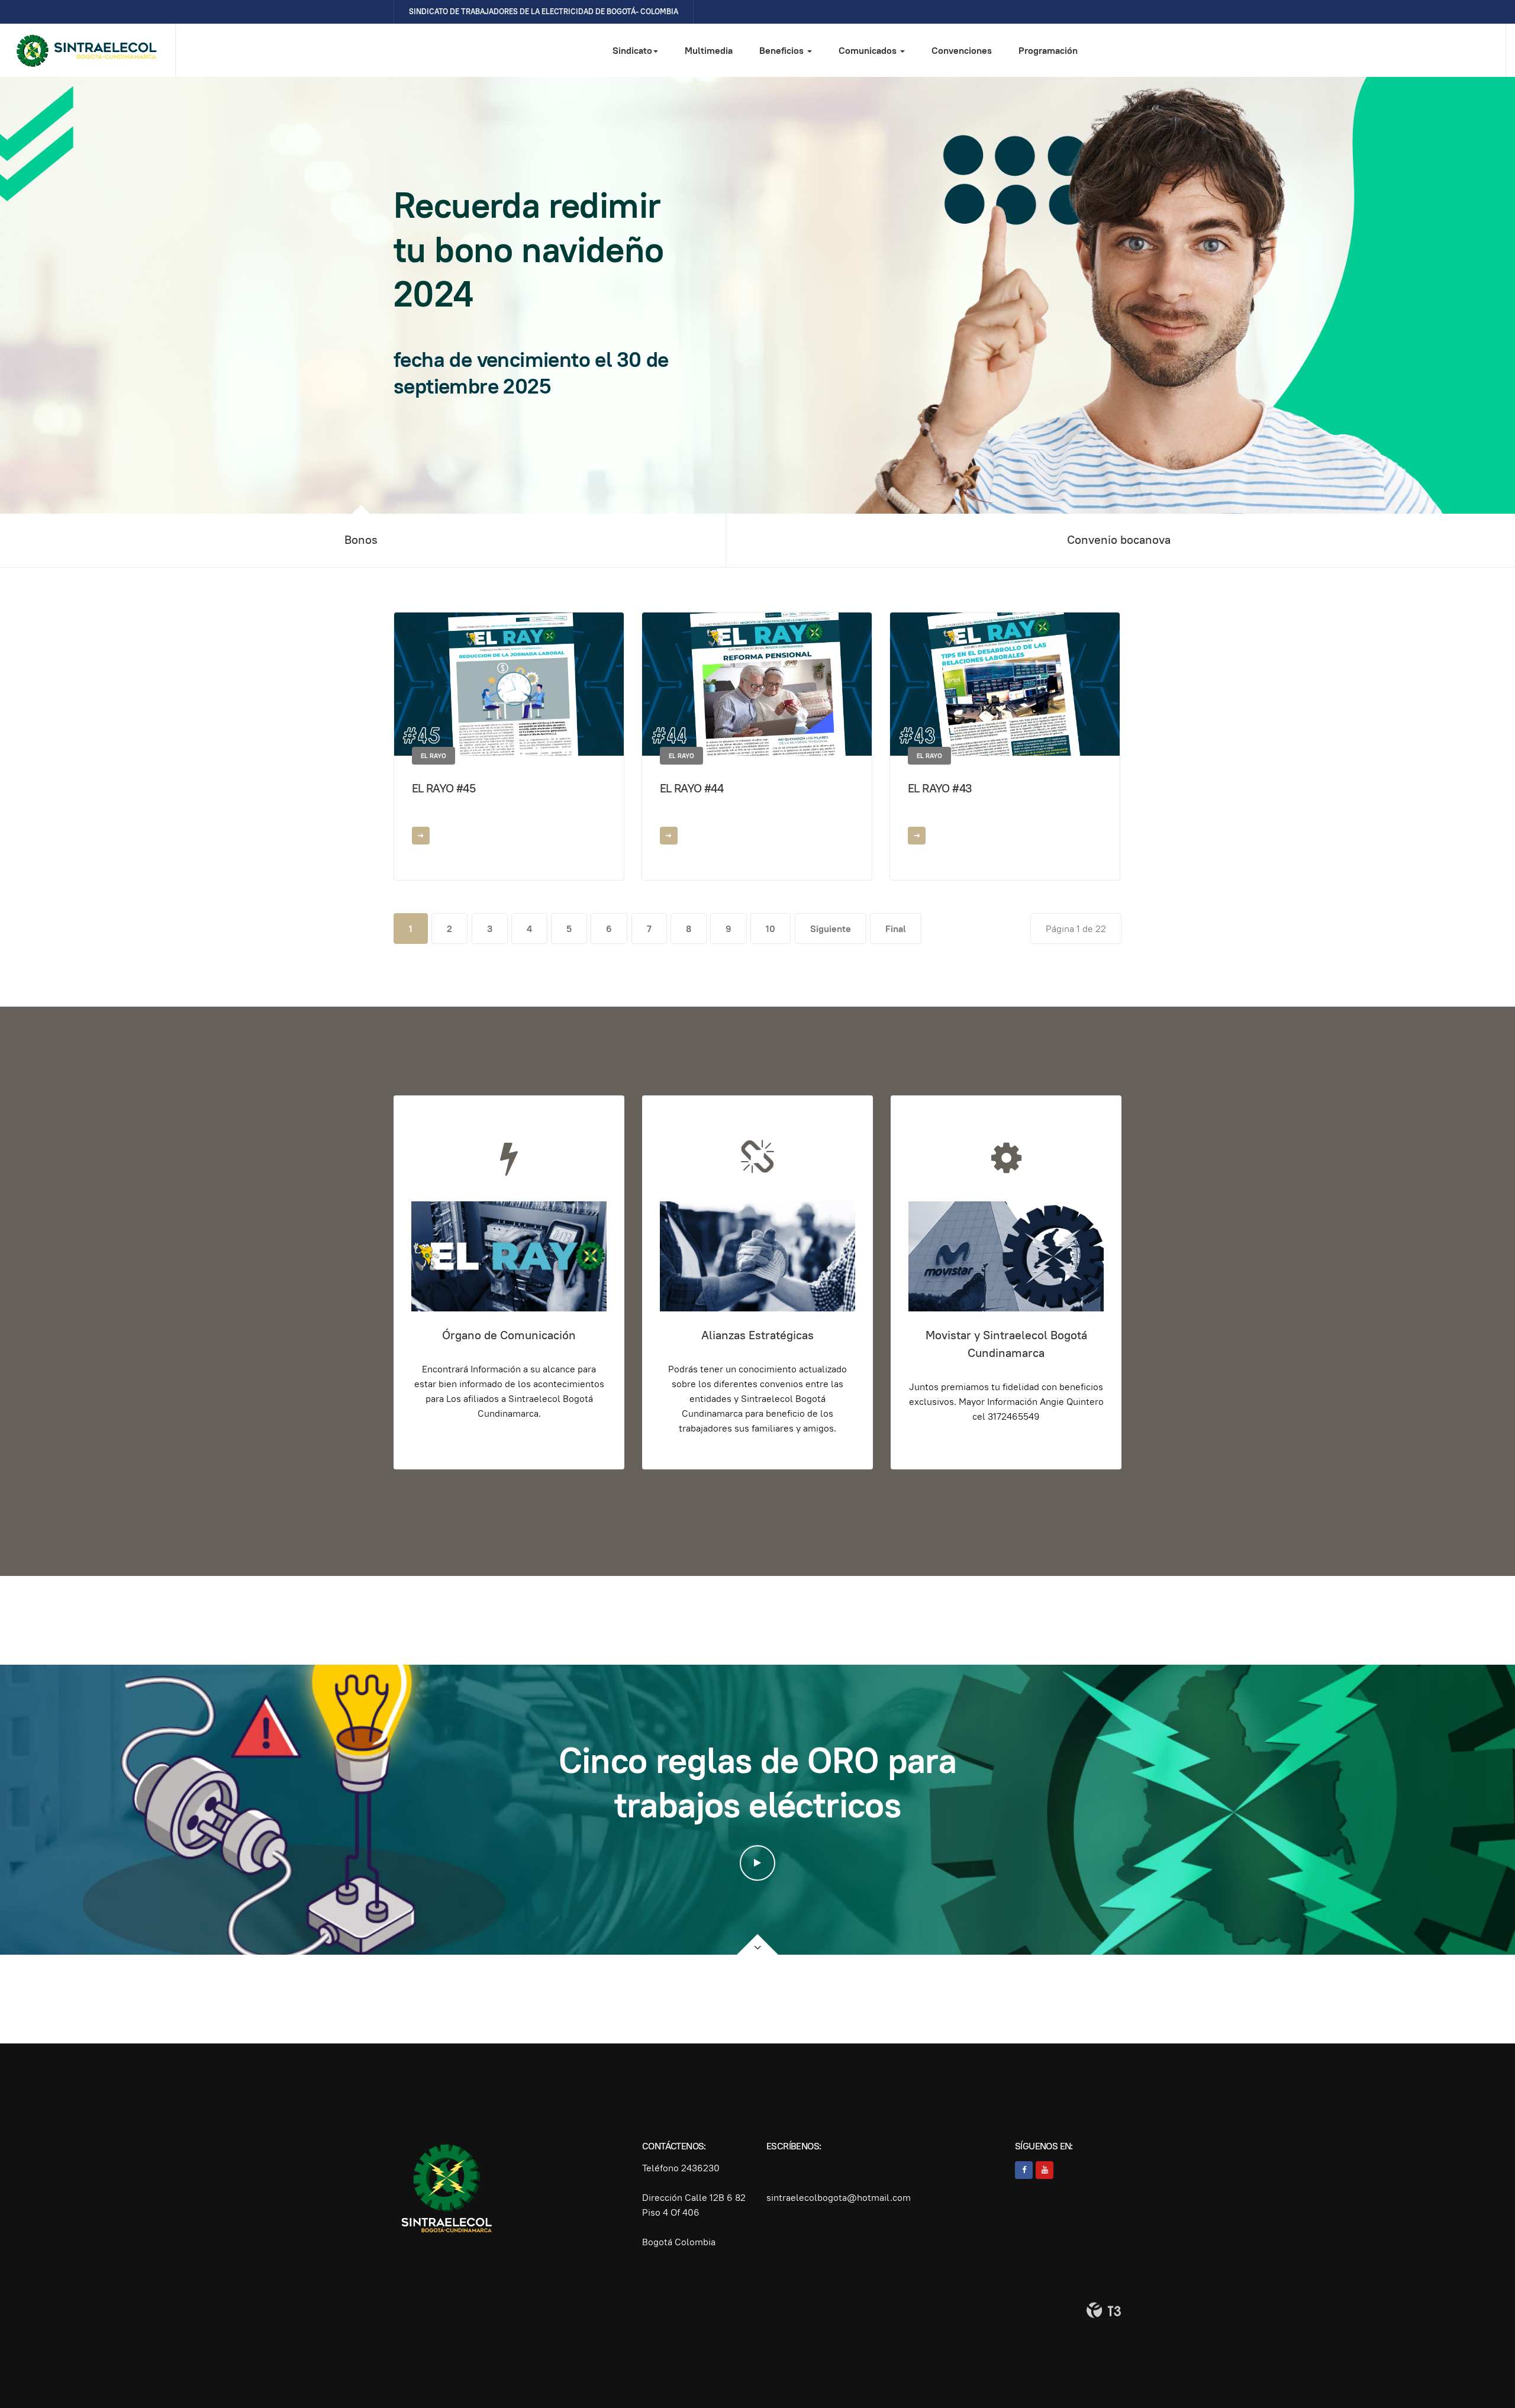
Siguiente (831, 929)
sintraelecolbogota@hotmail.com (839, 2198)
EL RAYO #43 (940, 788)
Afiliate (465, 362)
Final (896, 929)
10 (771, 929)
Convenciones (962, 51)
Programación (1048, 51)
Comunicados (869, 51)
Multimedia (709, 51)
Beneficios (783, 51)
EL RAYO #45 (444, 788)
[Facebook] (1024, 2170)
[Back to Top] (1479, 2372)
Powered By (1104, 2310)
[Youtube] (1045, 2170)
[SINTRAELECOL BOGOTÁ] (88, 51)
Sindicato (632, 51)
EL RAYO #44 (692, 788)
